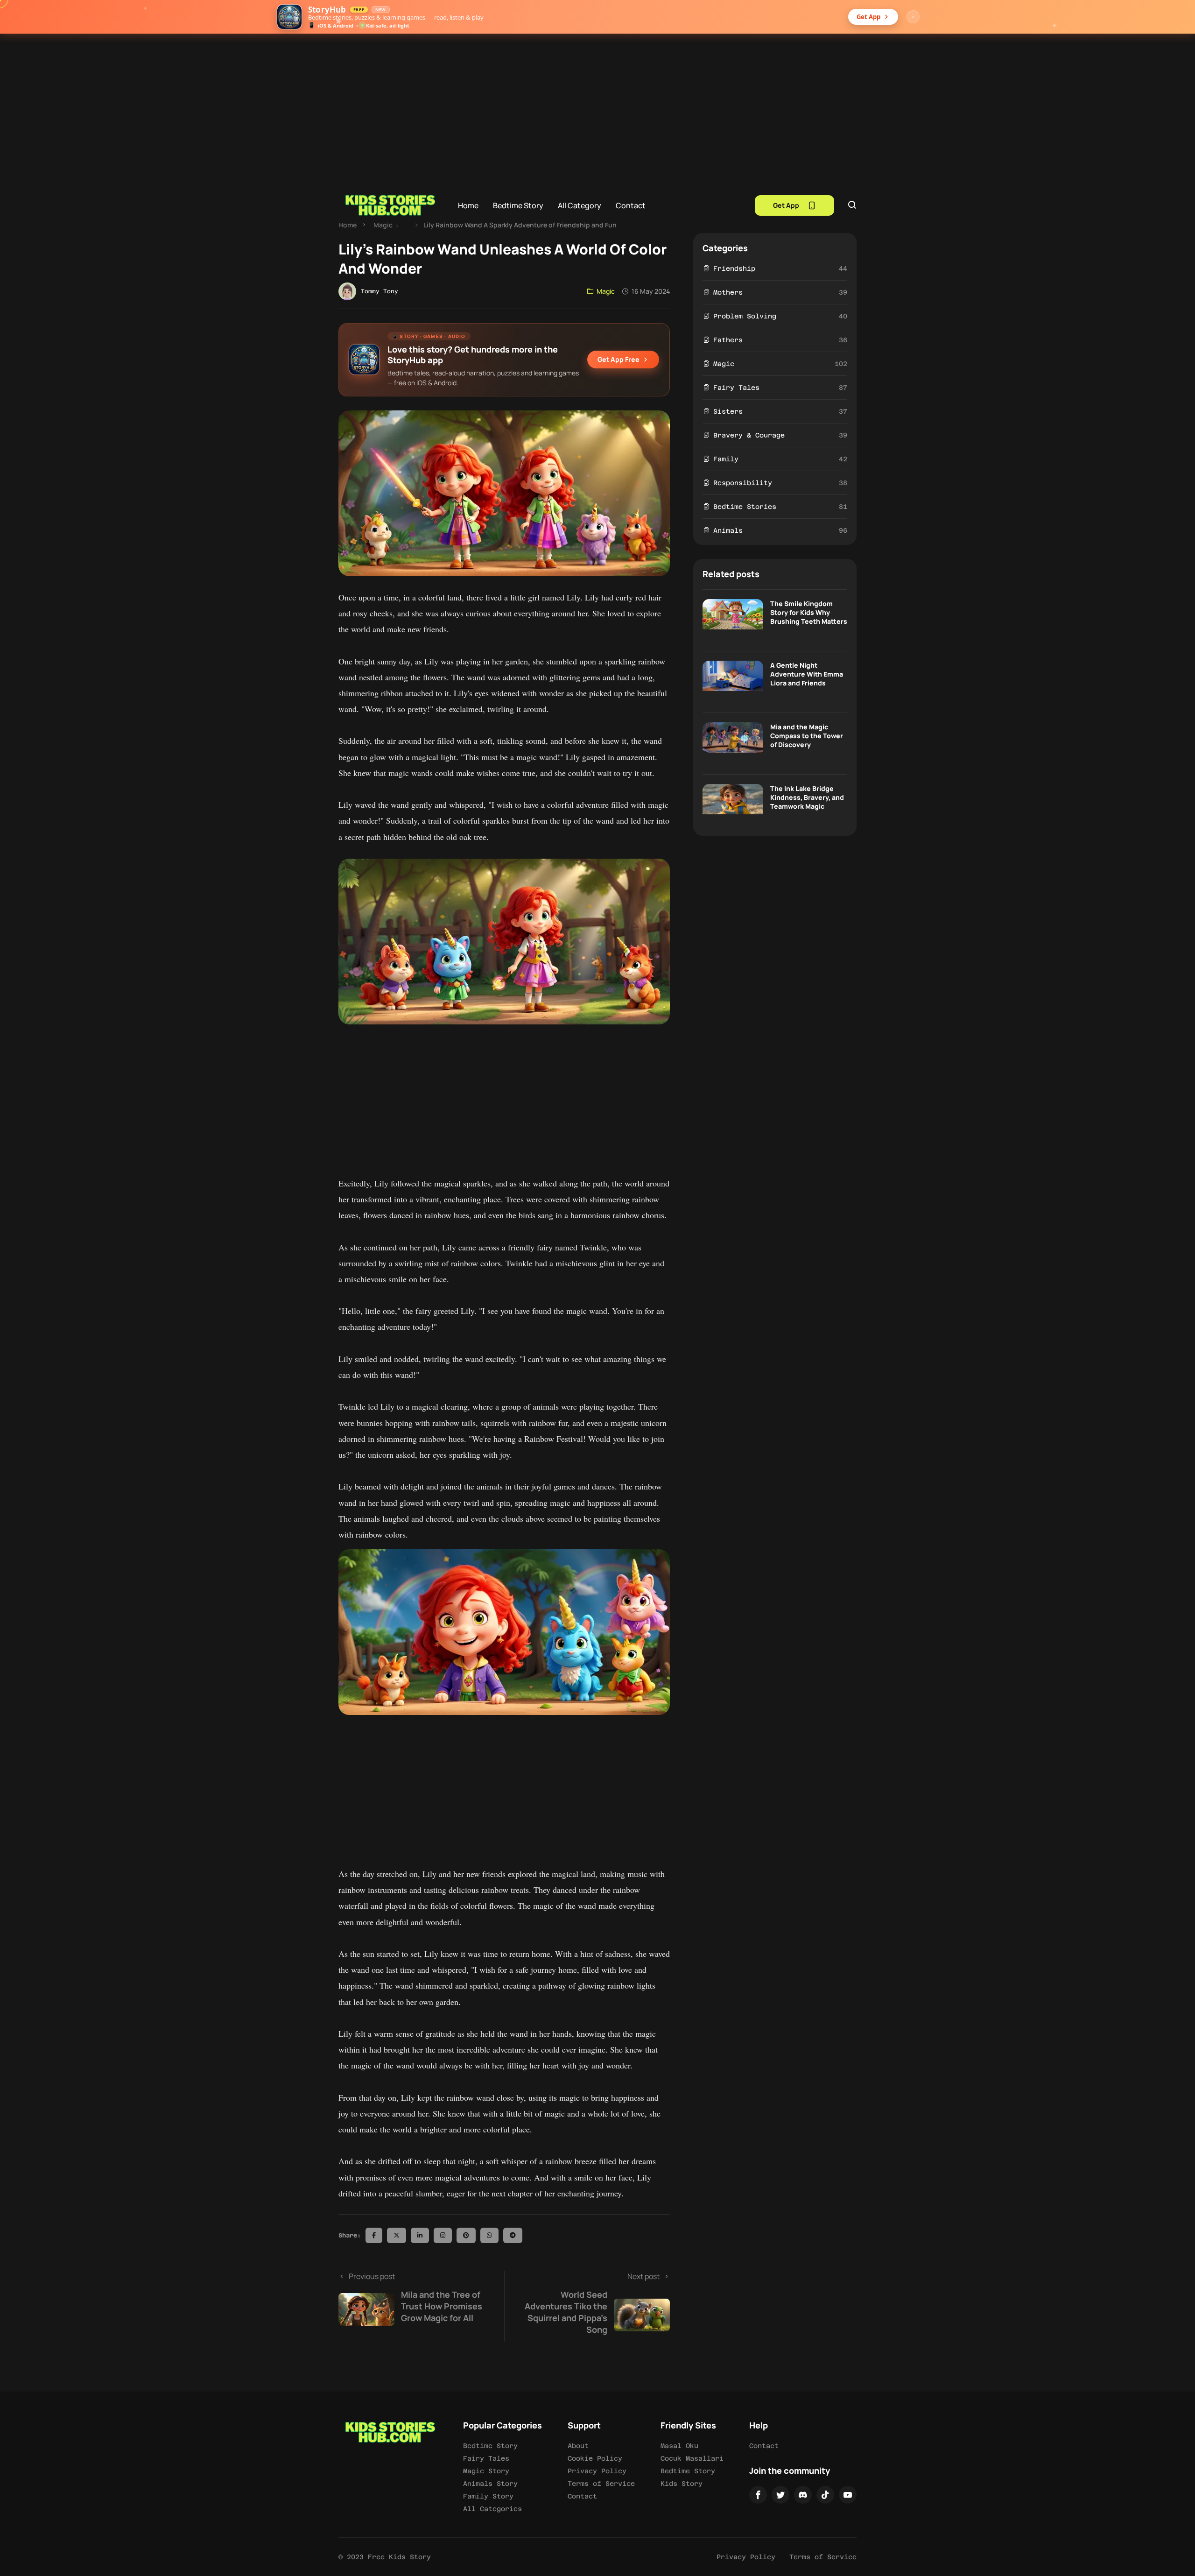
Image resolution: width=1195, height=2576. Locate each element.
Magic (383, 225)
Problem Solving (745, 316)
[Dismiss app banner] (913, 17)
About (578, 2446)
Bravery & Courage (749, 435)
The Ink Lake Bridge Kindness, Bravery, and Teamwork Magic (807, 797)
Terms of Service (601, 2484)
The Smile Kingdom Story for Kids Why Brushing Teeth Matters (809, 612)
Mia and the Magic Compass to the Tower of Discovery (807, 736)
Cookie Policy (595, 2458)
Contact (631, 205)
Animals (728, 530)
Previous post (415, 2297)
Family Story (488, 2496)
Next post (592, 2303)
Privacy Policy (597, 2471)
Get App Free (619, 359)
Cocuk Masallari (692, 2458)
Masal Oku (679, 2446)
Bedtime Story (518, 205)
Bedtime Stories (745, 507)
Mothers (728, 292)
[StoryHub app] (289, 17)
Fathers (728, 340)
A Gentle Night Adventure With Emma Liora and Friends (807, 674)
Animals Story (490, 2484)
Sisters (728, 411)
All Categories (492, 2509)
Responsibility (743, 483)
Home (468, 205)
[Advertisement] (597, 104)
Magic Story (486, 2471)
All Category (580, 205)
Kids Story (682, 2484)
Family (726, 459)
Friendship (734, 268)
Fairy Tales (736, 388)
